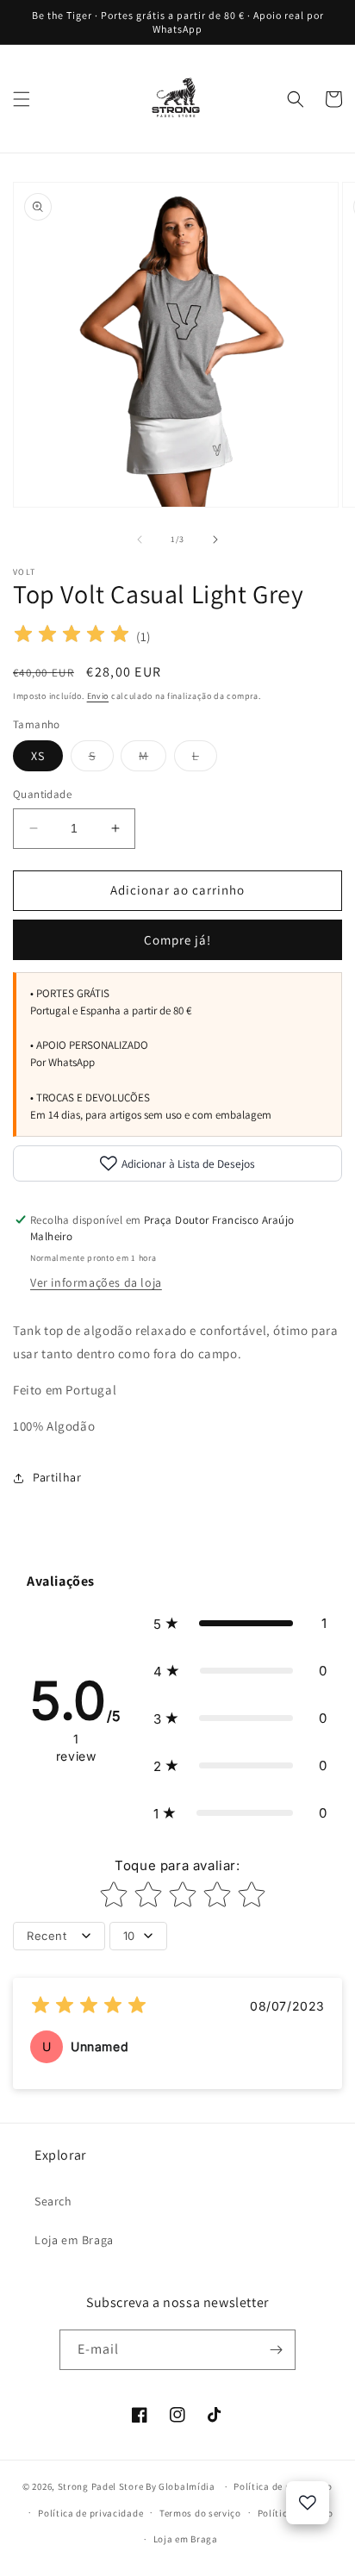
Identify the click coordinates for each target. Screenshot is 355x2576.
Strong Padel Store (101, 2486)
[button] (22, 99)
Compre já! (177, 940)
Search (53, 2201)
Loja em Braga (74, 2240)
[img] (72, 636)
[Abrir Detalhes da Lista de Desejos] (308, 2503)
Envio (98, 696)
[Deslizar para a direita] (215, 540)
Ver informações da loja (96, 1282)
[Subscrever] (276, 2350)
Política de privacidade (90, 2513)
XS (38, 756)
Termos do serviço (200, 2513)
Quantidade (42, 794)
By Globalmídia (182, 2486)
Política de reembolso (283, 2486)
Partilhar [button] (57, 1477)
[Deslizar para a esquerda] (140, 540)
